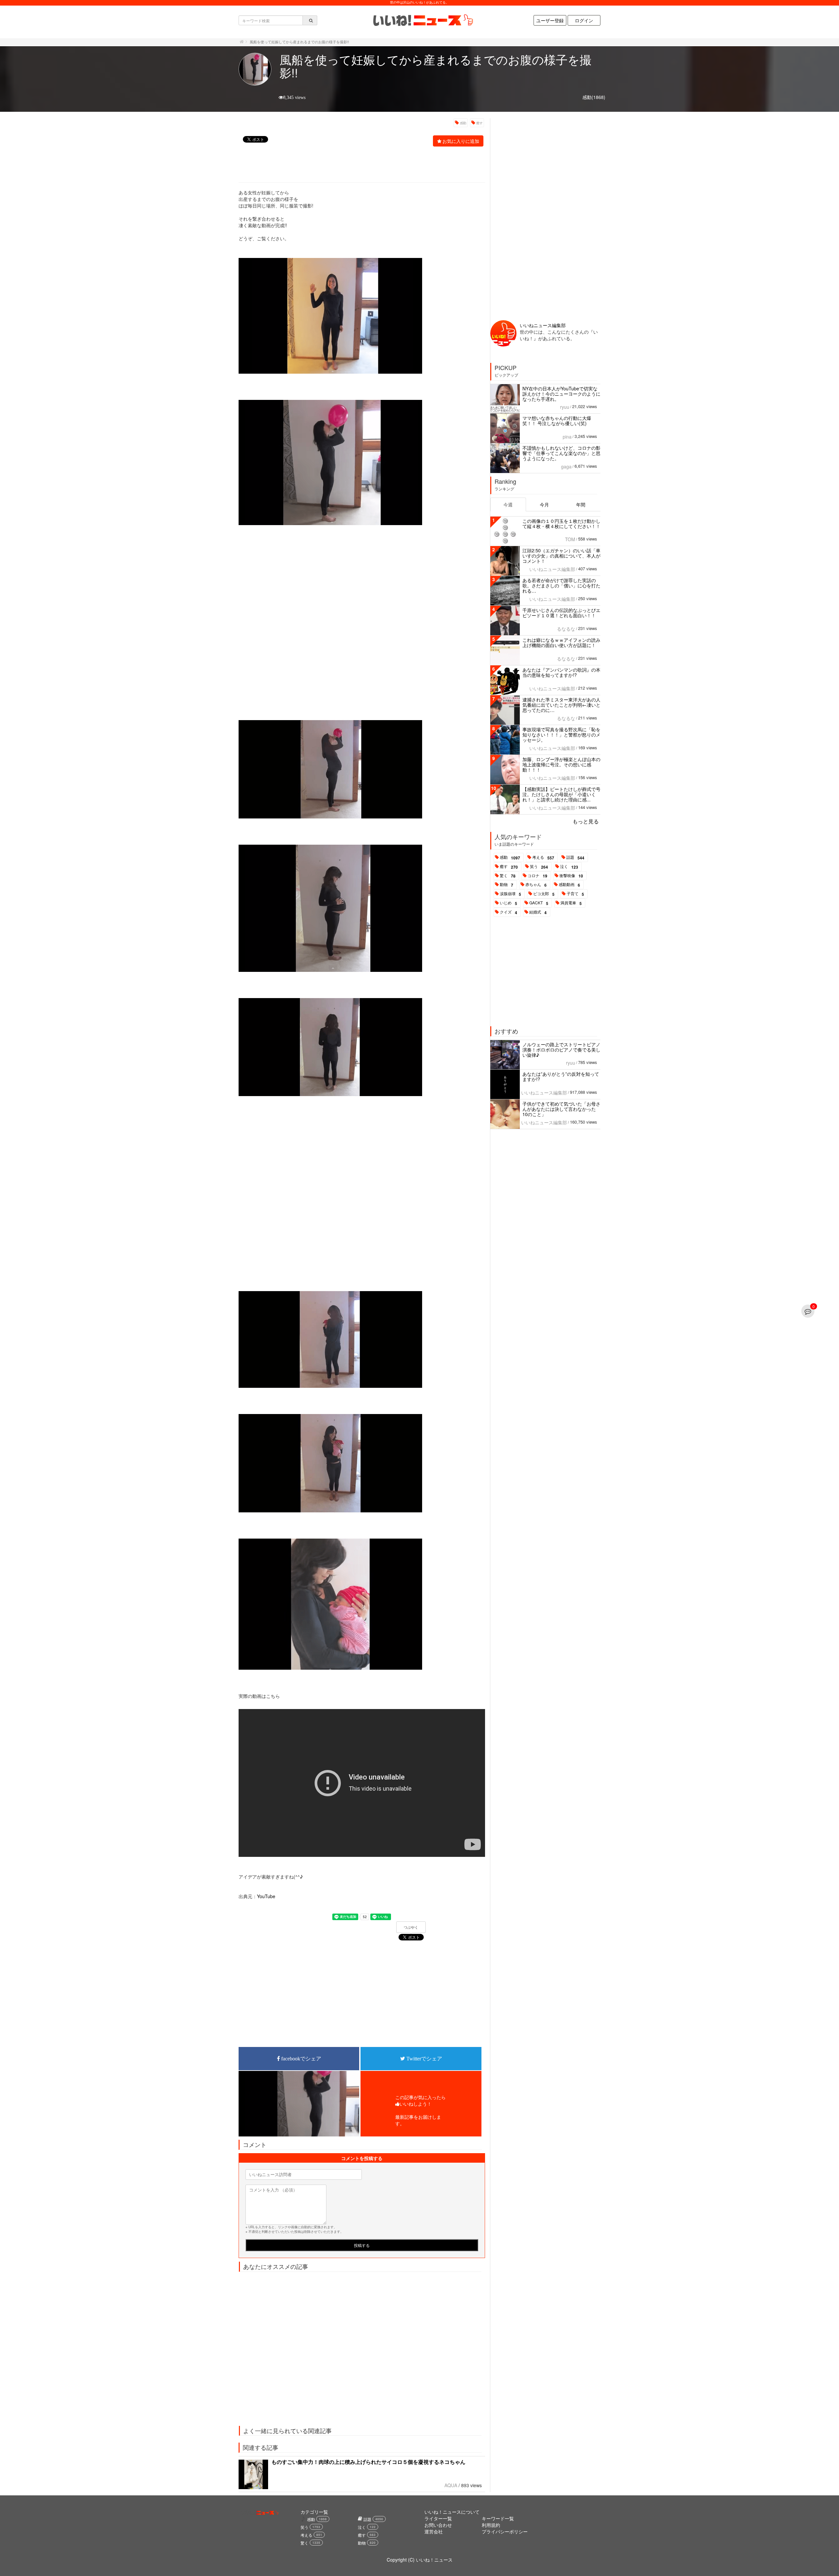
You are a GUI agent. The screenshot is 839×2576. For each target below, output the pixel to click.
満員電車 (571, 903)
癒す (479, 123)
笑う (539, 867)
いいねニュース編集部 (543, 325)
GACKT (539, 903)
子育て (575, 894)
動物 (507, 885)
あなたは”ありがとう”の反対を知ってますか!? (561, 1076)
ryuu (565, 407)
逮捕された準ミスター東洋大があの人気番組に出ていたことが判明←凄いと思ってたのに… (561, 705)
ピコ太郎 (544, 894)
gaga (566, 466)
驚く (508, 876)
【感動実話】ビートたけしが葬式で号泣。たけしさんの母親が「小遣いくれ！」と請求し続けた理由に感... (561, 794)
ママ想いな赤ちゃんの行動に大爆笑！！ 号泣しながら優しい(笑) (557, 421)
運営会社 (434, 2531)
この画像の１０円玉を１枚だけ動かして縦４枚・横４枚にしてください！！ (561, 523)
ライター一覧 (438, 2518)
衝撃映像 (571, 876)
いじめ (508, 903)
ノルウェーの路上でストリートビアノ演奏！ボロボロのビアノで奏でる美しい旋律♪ (561, 1050)
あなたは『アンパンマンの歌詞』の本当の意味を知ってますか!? (561, 672)
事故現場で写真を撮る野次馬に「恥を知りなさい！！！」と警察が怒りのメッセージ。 (561, 735)
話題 (575, 857)
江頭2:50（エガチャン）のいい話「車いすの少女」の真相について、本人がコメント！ (561, 556)
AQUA (451, 2485)
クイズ (508, 912)
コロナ (537, 876)
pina (567, 437)
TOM (570, 539)
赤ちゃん (536, 885)
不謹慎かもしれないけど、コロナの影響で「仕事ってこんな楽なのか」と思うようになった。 (561, 453)
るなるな (566, 629)
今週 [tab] (508, 504)
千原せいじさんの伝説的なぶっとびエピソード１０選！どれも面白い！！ (561, 613)
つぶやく (411, 1927)
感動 (463, 123)
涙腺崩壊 (510, 894)
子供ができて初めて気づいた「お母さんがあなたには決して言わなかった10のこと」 (561, 1109)
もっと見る (586, 821)
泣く (569, 867)
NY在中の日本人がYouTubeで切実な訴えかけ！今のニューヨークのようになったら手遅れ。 (561, 394)
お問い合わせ (438, 2525)
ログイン (584, 20)
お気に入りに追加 (461, 141)
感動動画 (569, 885)
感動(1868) (594, 97)
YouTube (266, 1896)
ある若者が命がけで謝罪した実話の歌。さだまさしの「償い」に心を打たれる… (561, 585)
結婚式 (538, 912)
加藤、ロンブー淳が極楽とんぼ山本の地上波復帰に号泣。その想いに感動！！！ (561, 764)
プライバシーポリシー (505, 2531)
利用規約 (491, 2525)
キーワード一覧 (498, 2518)
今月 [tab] (544, 504)
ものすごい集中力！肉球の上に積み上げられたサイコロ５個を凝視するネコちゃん (368, 2462)
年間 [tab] (581, 504)
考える (543, 857)
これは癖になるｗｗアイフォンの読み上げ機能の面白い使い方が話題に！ (561, 642)
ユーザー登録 (550, 20)
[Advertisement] (358, 165)
